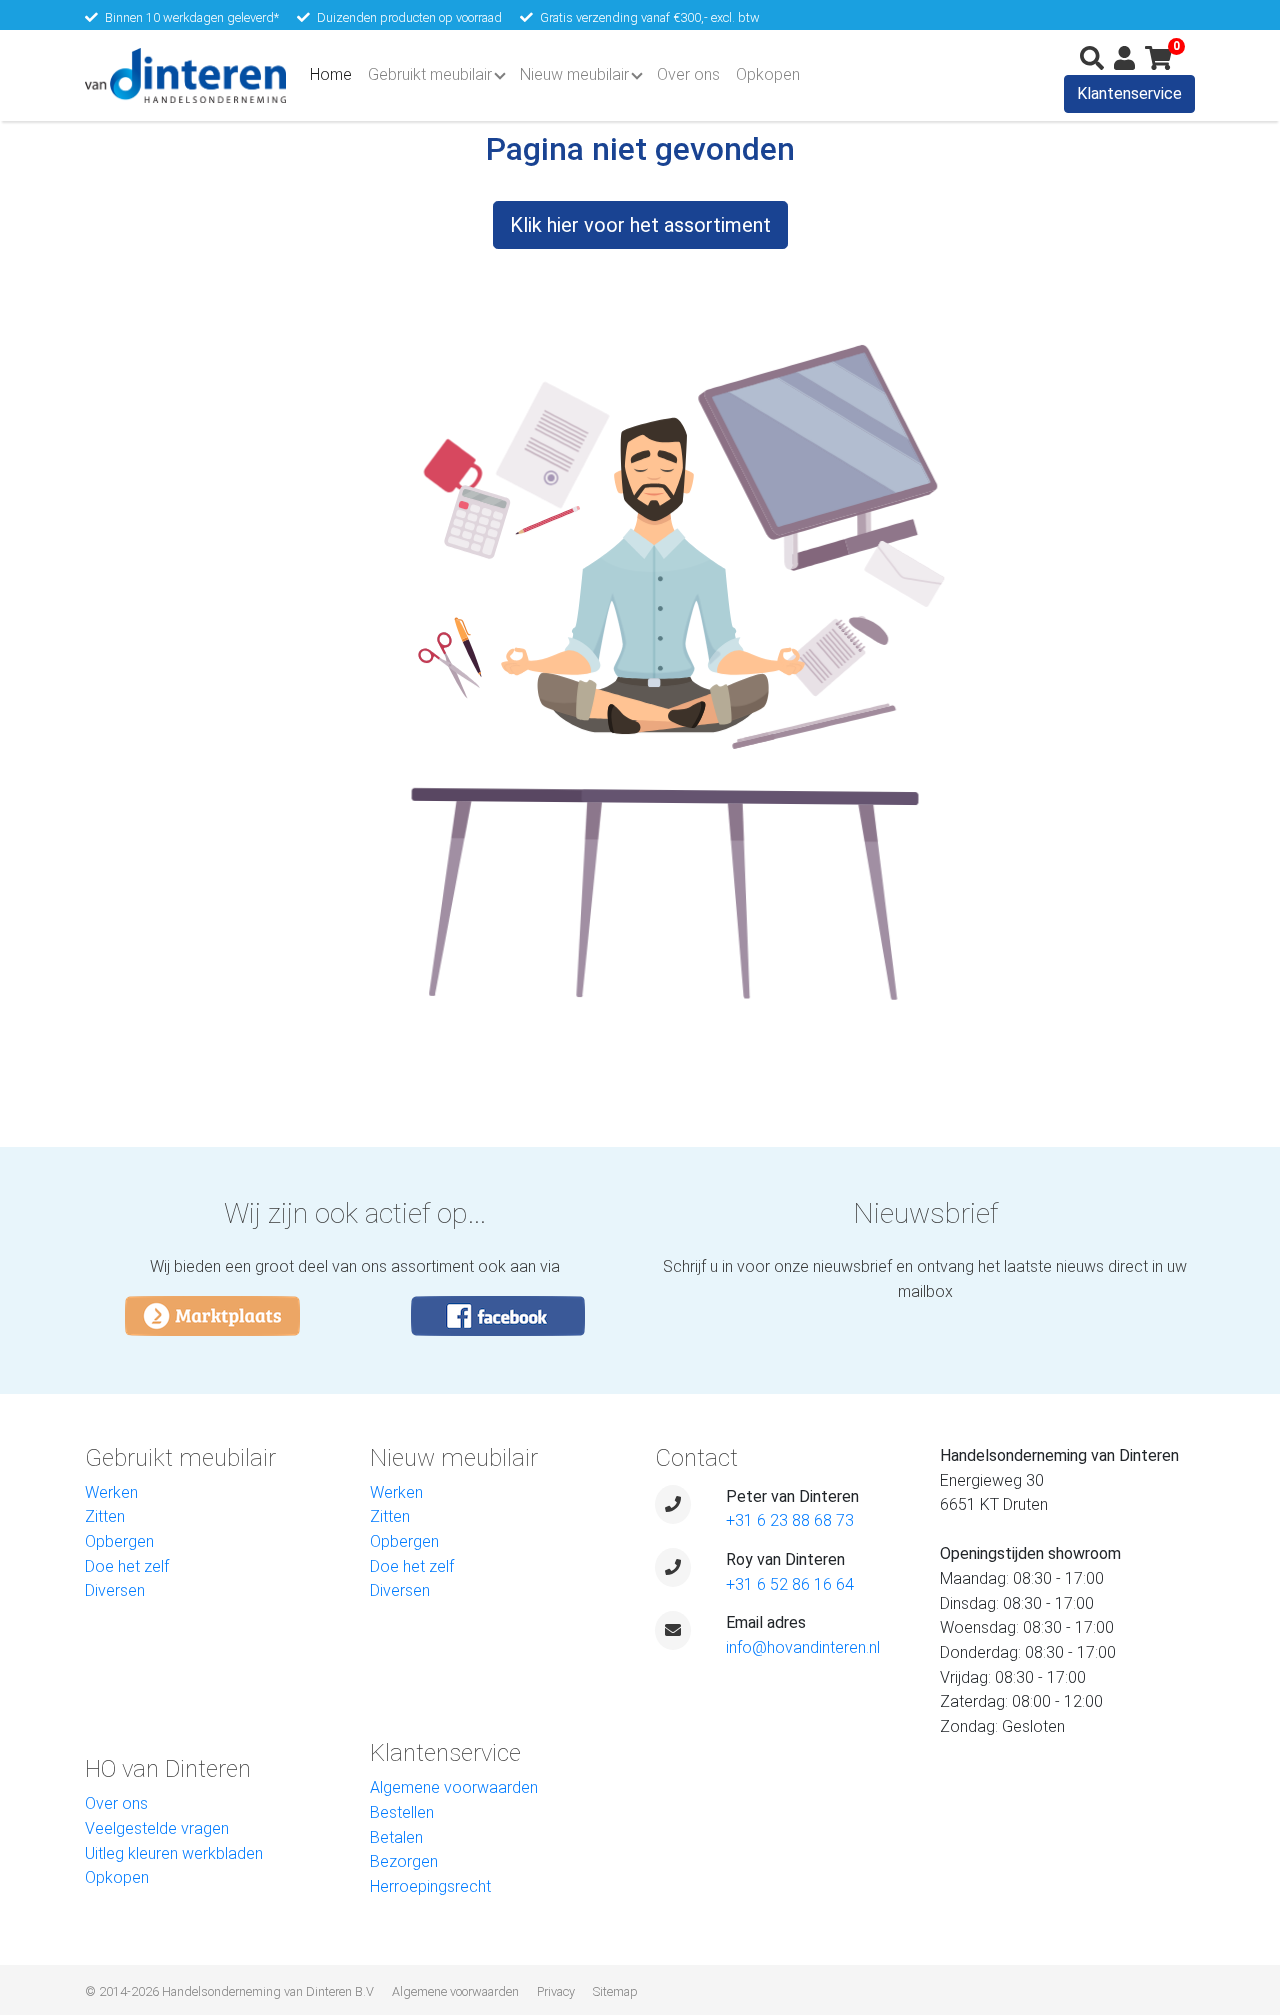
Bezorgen (404, 1861)
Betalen (396, 1837)
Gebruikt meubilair (430, 74)
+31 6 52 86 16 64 (790, 1584)
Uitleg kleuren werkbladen (174, 1853)
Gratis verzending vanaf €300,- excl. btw (650, 17)
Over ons (688, 74)
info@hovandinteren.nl (803, 1647)
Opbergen (119, 1541)
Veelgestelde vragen (157, 1828)
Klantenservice (1129, 93)
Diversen (115, 1590)
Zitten (105, 1516)
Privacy (556, 1991)
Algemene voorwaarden (454, 1787)
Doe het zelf (127, 1566)
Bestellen (402, 1812)
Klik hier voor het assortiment (640, 225)
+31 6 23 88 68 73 (790, 1520)
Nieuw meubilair (574, 74)
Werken (111, 1492)
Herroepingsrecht (430, 1886)
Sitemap (615, 1991)
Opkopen (768, 74)
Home (335, 74)
